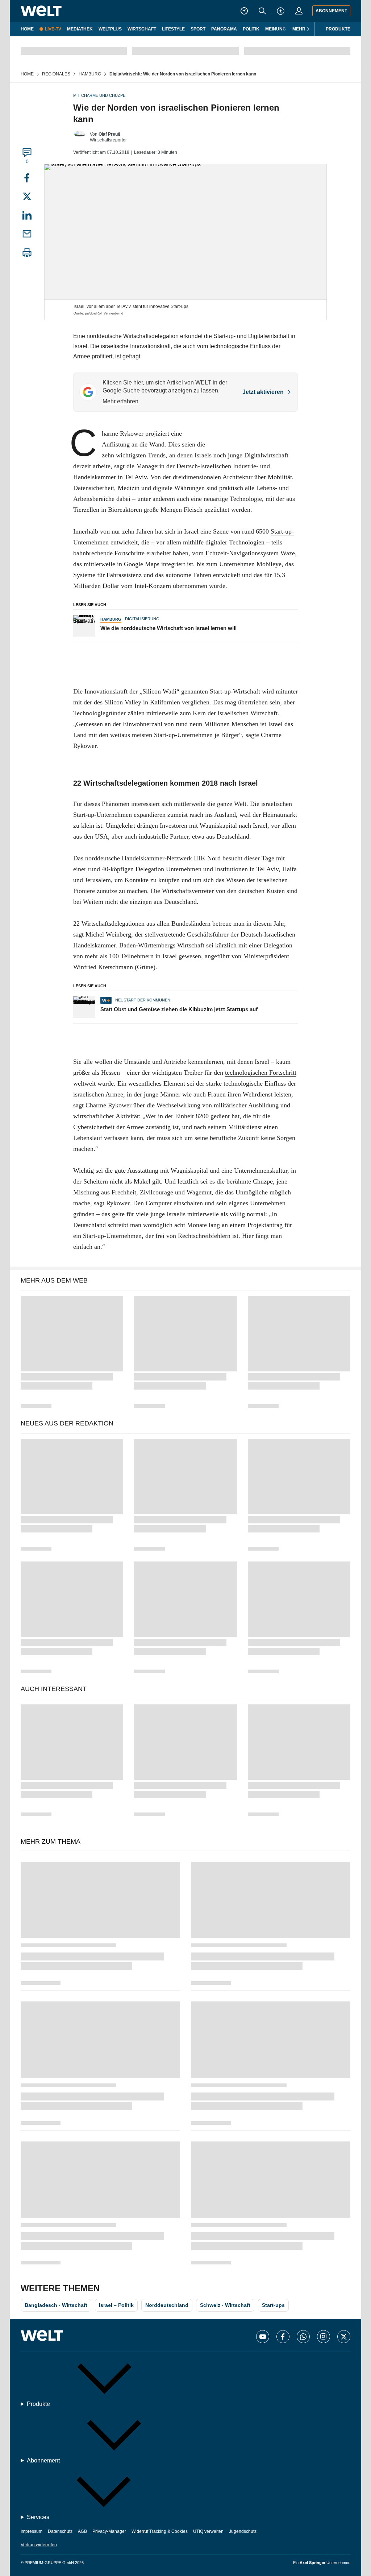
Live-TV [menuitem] (53, 29)
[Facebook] (283, 2337)
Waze (288, 553)
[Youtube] (263, 2337)
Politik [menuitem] (251, 29)
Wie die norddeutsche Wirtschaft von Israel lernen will (168, 628)
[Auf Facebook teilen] (27, 179)
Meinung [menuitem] (276, 29)
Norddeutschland (167, 2305)
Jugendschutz (243, 2531)
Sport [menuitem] (198, 29)
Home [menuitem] (27, 29)
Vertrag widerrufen (39, 2545)
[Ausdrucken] (27, 254)
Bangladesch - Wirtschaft (56, 2305)
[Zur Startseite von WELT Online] (41, 11)
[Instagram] (324, 2337)
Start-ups (273, 2305)
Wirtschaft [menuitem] (142, 29)
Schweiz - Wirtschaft (225, 2305)
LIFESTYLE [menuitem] (173, 29)
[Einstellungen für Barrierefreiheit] (281, 11)
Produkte (338, 29)
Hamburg (111, 619)
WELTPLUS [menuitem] (110, 29)
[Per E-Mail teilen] (27, 236)
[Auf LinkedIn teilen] (27, 218)
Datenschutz (60, 2531)
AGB (82, 2531)
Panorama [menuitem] (224, 29)
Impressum (32, 2531)
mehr (299, 29)
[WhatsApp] (303, 2337)
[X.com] (344, 2337)
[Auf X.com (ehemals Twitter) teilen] (27, 197)
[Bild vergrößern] (185, 232)
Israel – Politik (116, 2305)
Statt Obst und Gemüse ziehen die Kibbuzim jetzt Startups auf (179, 1009)
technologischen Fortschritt (261, 1073)
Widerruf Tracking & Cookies (160, 2531)
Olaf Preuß (109, 134)
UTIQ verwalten (208, 2531)
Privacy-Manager (109, 2531)
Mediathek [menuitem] (80, 29)
